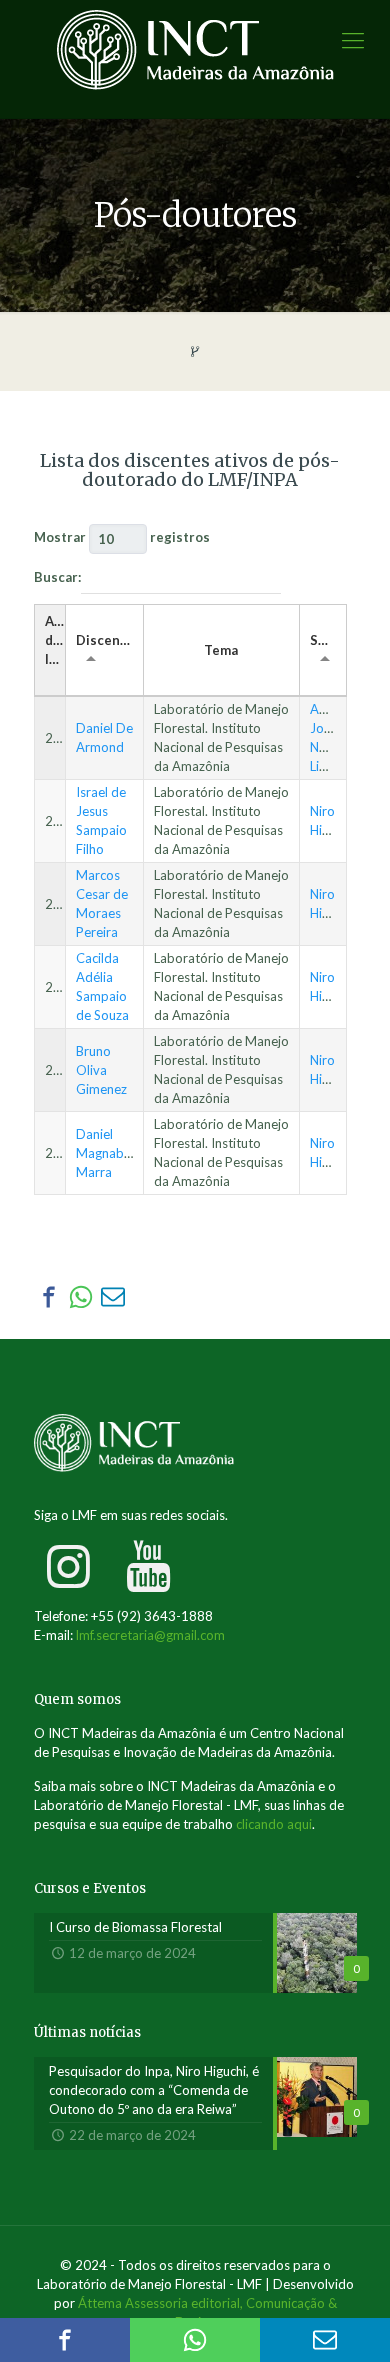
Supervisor (328, 640)
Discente (105, 640)
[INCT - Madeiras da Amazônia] (195, 59)
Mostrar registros (122, 537)
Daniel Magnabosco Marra (114, 1153)
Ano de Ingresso (55, 640)
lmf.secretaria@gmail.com (150, 1635)
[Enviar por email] (113, 1297)
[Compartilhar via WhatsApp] (81, 1297)
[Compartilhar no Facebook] (49, 1297)
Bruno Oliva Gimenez (101, 1070)
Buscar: (57, 577)
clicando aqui (274, 1824)
